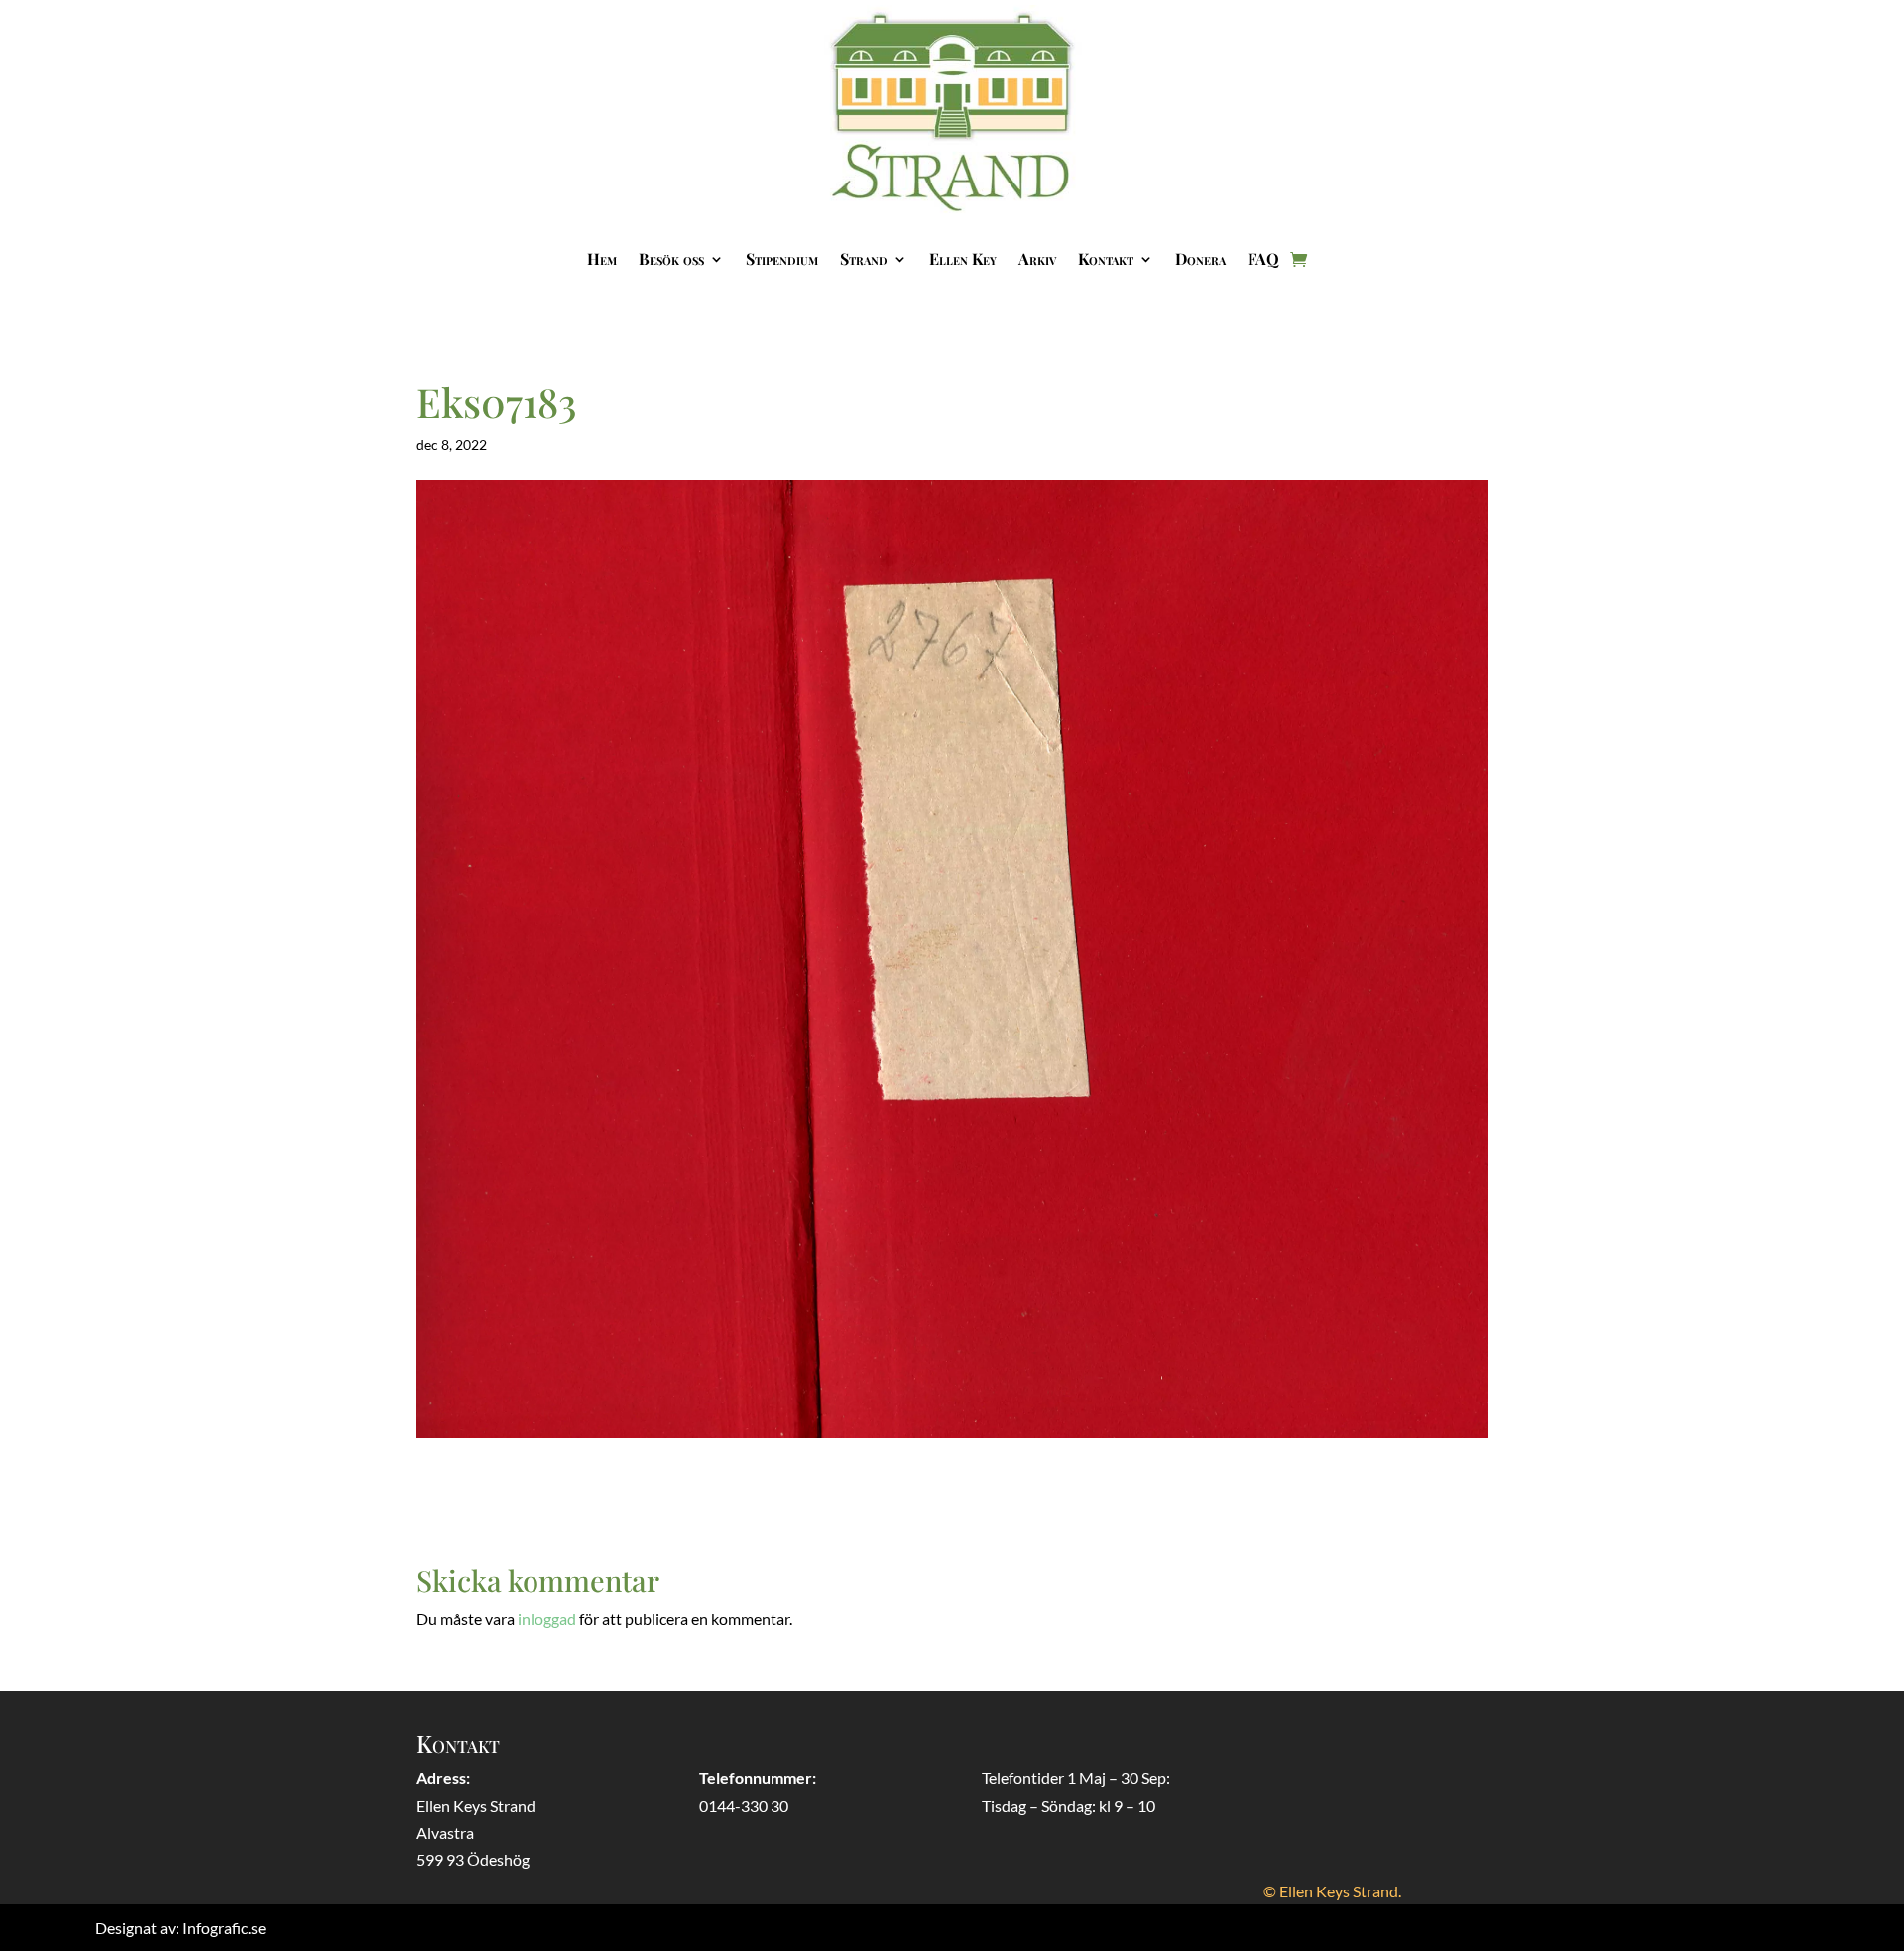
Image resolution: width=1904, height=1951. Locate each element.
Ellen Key (963, 258)
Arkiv (1037, 258)
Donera (1200, 258)
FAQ (1263, 258)
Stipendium (782, 258)
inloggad (547, 1618)
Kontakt (1106, 258)
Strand (864, 258)
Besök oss (671, 258)
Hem (602, 258)
